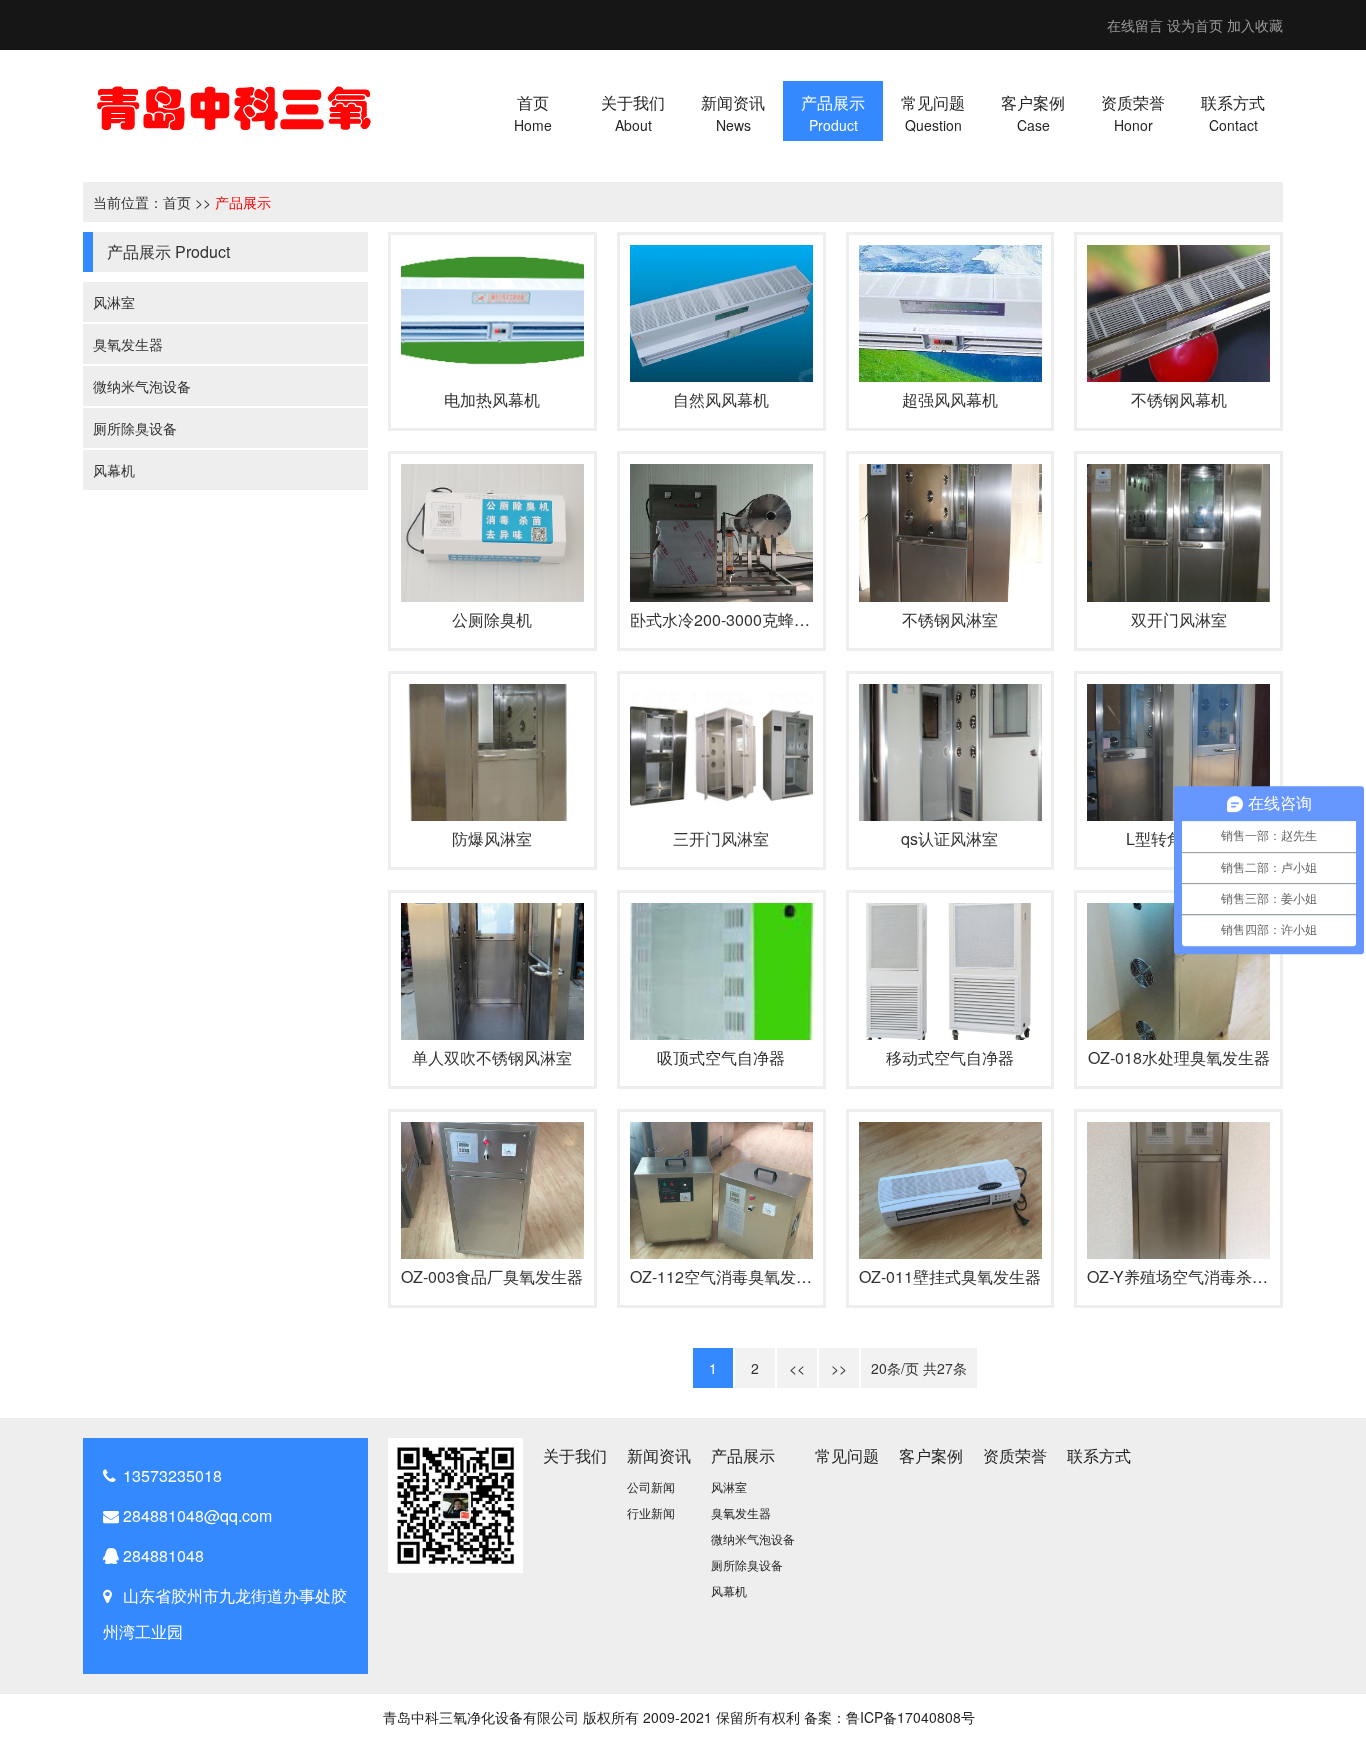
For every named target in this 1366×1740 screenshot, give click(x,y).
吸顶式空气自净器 (721, 1057)
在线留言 (1135, 25)
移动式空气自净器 (950, 1057)
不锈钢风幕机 (1179, 399)
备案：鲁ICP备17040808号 (889, 1717)
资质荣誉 (1015, 1455)
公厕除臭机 (492, 619)
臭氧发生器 (128, 344)
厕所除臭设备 (135, 428)
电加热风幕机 (492, 399)
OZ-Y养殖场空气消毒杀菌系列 (1193, 1276)
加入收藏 (1255, 25)
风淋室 (114, 302)
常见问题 (847, 1455)
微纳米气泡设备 (142, 386)
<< (797, 1368)
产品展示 (243, 202)
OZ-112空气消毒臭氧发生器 (729, 1276)
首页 (177, 202)
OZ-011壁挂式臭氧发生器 (950, 1276)
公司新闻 (651, 1486)
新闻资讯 (659, 1455)
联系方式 (1099, 1455)
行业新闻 (651, 1512)
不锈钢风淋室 (950, 619)
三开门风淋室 (721, 838)
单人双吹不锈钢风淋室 (492, 1057)
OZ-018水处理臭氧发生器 (1179, 1057)
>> (839, 1368)
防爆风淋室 (492, 838)
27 (945, 1368)
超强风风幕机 (950, 399)
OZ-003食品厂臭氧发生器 (492, 1276)
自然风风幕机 (721, 399)
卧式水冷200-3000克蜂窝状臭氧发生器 (768, 619)
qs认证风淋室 (949, 838)
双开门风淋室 (1179, 619)
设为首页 (1195, 25)
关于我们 (575, 1455)
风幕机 (114, 470)
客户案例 (931, 1455)
